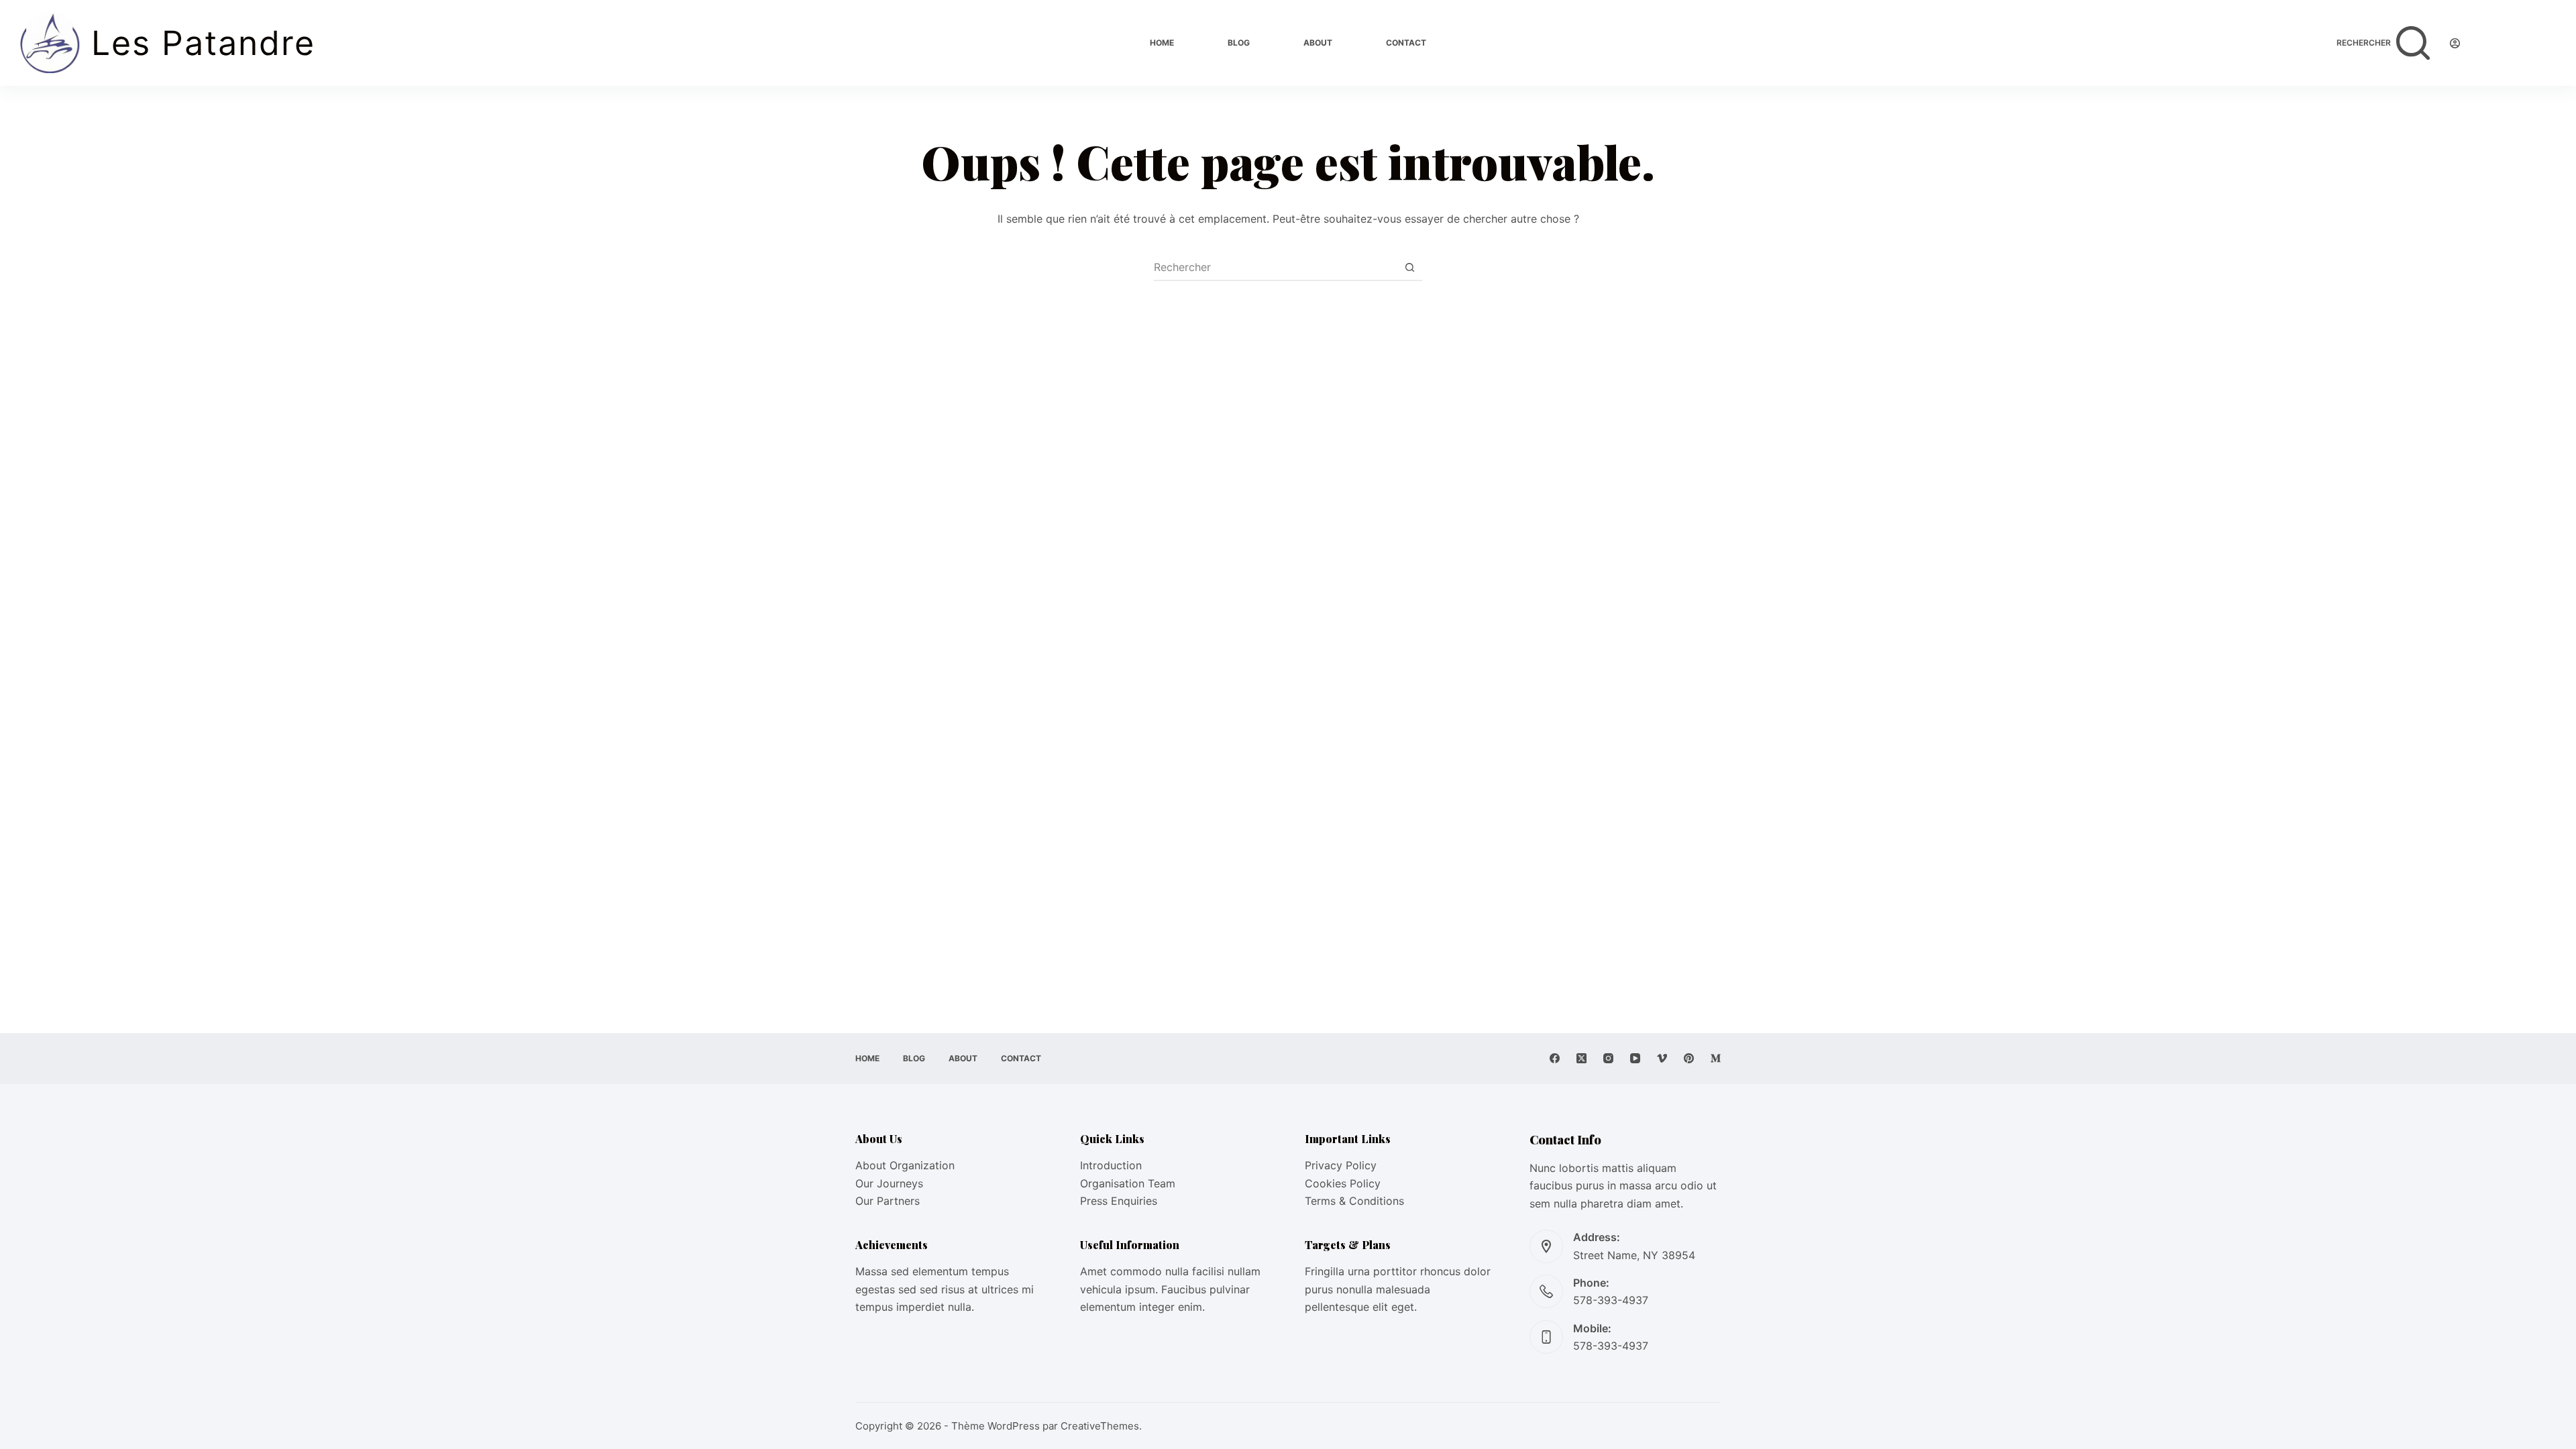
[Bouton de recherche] (1409, 267)
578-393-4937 (1611, 1300)
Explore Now (2518, 43)
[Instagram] (1608, 1058)
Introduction (1111, 1165)
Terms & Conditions (1354, 1201)
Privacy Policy (1341, 1165)
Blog (1239, 43)
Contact (1406, 43)
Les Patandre (203, 43)
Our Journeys (889, 1183)
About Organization (905, 1165)
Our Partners (888, 1201)
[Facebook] (1555, 1058)
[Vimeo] (1662, 1058)
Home (1162, 43)
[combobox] (1275, 267)
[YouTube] (1635, 1058)
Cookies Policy (1343, 1183)
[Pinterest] (1689, 1058)
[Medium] (1716, 1058)
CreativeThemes (1100, 1426)
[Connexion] (2455, 43)
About (1318, 43)
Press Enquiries (1119, 1201)
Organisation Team (1128, 1183)
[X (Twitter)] (1581, 1058)
